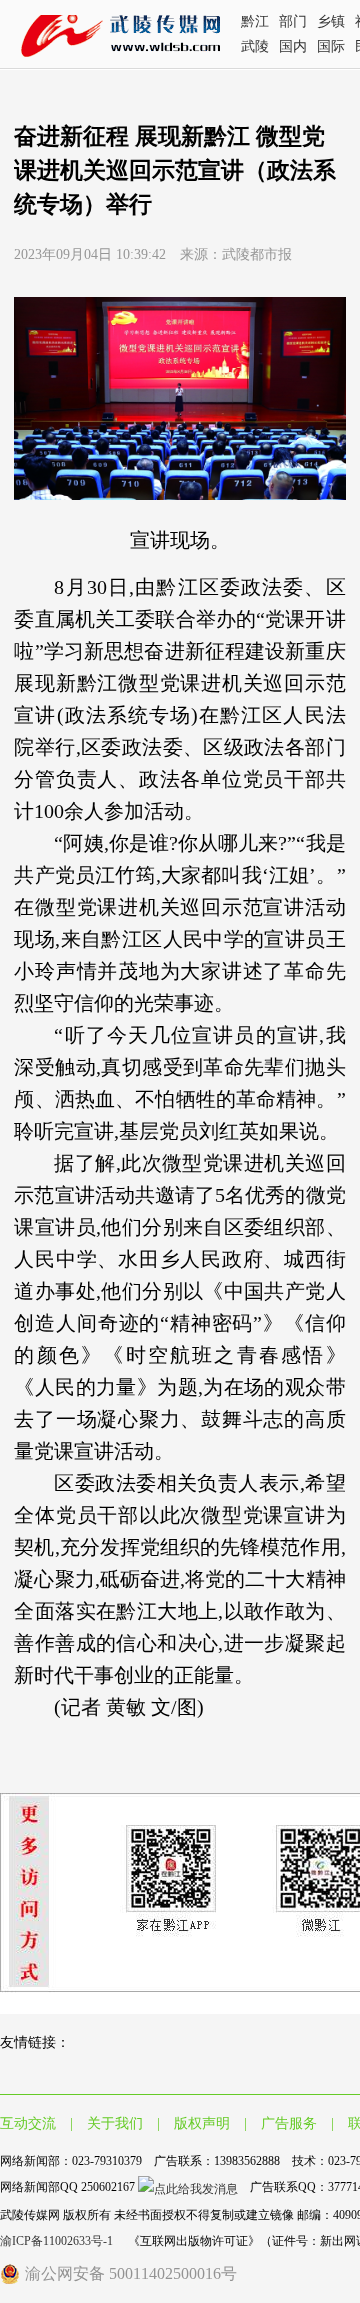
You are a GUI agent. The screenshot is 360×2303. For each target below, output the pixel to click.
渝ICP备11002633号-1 (58, 2241)
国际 (331, 46)
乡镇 (331, 21)
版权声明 (202, 2123)
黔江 (255, 21)
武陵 (255, 46)
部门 (293, 21)
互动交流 (28, 2123)
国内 (293, 46)
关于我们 (115, 2123)
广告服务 (289, 2123)
